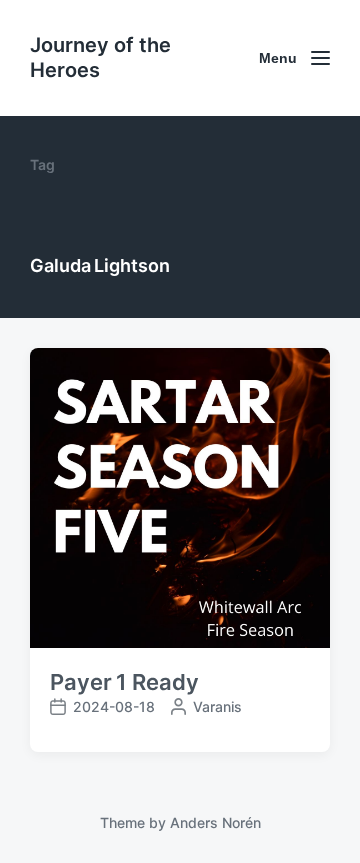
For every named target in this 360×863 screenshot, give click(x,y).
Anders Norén (215, 822)
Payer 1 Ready (124, 682)
